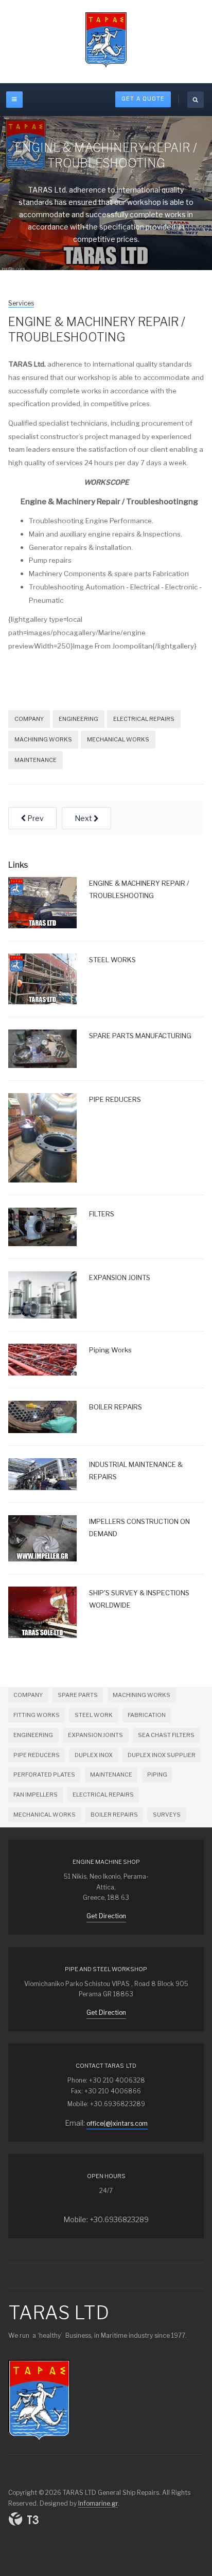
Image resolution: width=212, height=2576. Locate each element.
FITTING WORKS (37, 1715)
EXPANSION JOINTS (95, 1735)
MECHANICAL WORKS (118, 739)
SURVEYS (167, 1815)
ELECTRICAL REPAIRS (144, 719)
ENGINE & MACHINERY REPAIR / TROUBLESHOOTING (97, 330)
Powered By (24, 2519)
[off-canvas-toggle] (14, 100)
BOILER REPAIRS (114, 1815)
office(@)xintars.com (117, 2123)
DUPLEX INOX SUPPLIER (162, 1755)
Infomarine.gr (98, 2503)
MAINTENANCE (36, 760)
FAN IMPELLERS (36, 1795)
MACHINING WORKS (43, 739)
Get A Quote (143, 99)
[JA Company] (106, 40)
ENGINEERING (78, 719)
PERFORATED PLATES (44, 1774)
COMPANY (29, 719)
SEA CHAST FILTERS (166, 1735)
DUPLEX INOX (94, 1755)
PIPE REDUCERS (37, 1755)
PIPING (157, 1774)
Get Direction (106, 1916)
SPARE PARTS (78, 1695)
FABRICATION (147, 1715)
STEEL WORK (94, 1715)
